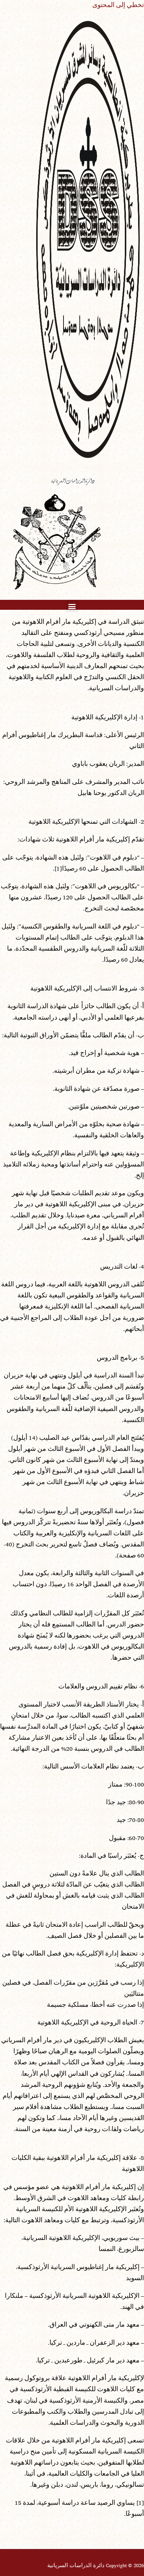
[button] (72, 606)
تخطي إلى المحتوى (118, 6)
